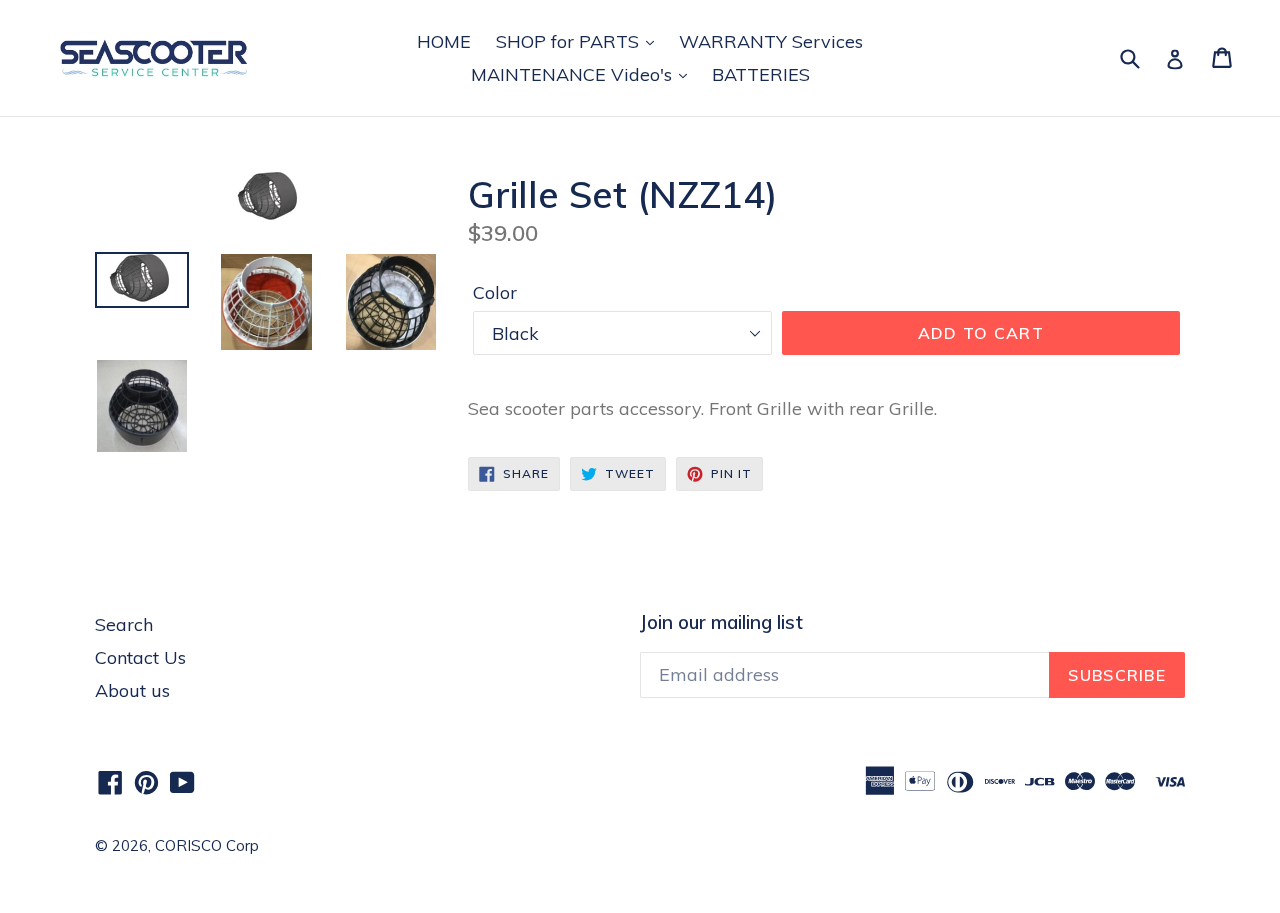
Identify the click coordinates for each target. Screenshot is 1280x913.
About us (132, 690)
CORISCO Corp (207, 845)
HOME (444, 41)
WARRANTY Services (771, 41)
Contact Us (140, 657)
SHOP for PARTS (570, 41)
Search (124, 624)
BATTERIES (761, 74)
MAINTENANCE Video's (574, 74)
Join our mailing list (721, 622)
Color (495, 292)
